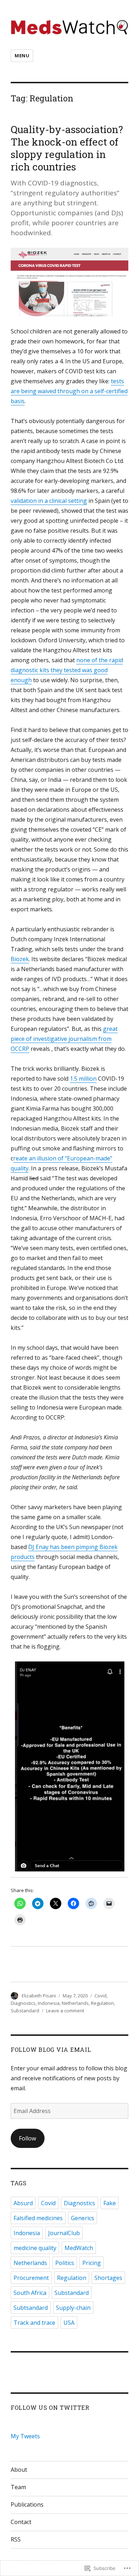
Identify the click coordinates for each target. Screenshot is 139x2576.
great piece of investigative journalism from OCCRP (64, 1039)
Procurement (31, 2278)
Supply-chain (73, 2308)
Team (18, 2487)
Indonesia (49, 2003)
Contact (21, 2522)
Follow (27, 2138)
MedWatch (79, 2248)
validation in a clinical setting (49, 501)
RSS (16, 2539)
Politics (65, 2263)
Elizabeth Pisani (39, 1996)
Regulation (102, 2003)
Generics (83, 2218)
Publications (27, 2504)
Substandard (25, 2011)
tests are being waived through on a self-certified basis (69, 391)
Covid (101, 1996)
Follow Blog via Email (51, 2050)
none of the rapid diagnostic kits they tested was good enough (67, 670)
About (19, 2470)
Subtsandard (31, 2308)
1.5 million (83, 1079)
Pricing (92, 2263)
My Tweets (25, 2436)
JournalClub (64, 2233)
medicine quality (35, 2248)
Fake (110, 2203)
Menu (22, 56)
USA (69, 2323)
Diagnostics (23, 2003)
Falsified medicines (38, 2218)
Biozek (20, 959)
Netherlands (75, 2003)
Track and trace (34, 2323)
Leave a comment (65, 2011)
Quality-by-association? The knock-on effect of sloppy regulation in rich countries (67, 148)
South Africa (30, 2293)
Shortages (108, 2278)
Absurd (23, 2203)
